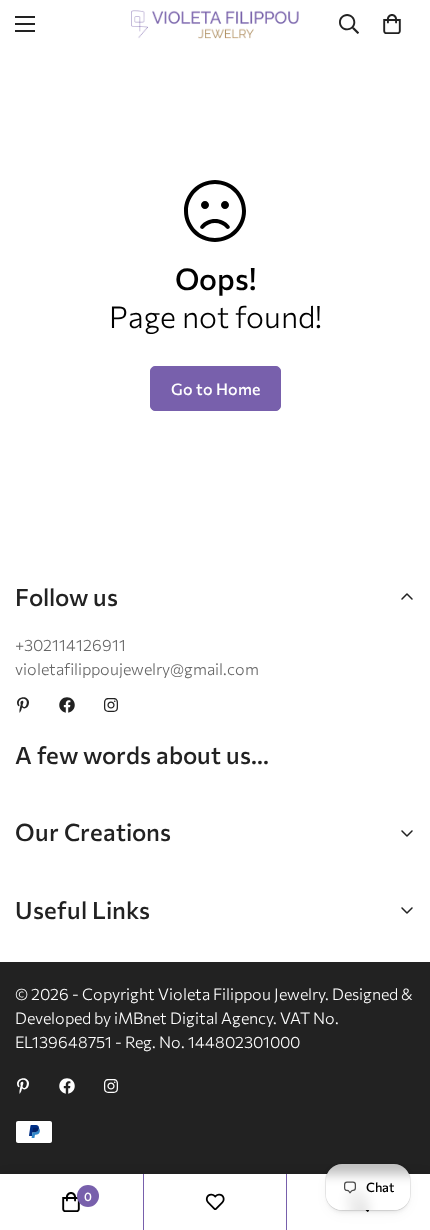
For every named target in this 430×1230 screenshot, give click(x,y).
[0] (392, 24)
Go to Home (215, 388)
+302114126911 (70, 644)
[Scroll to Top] (394, 1124)
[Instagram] (111, 705)
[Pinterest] (23, 705)
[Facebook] (67, 705)
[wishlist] (215, 1202)
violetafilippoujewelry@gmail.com (137, 668)
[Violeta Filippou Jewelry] (215, 24)
